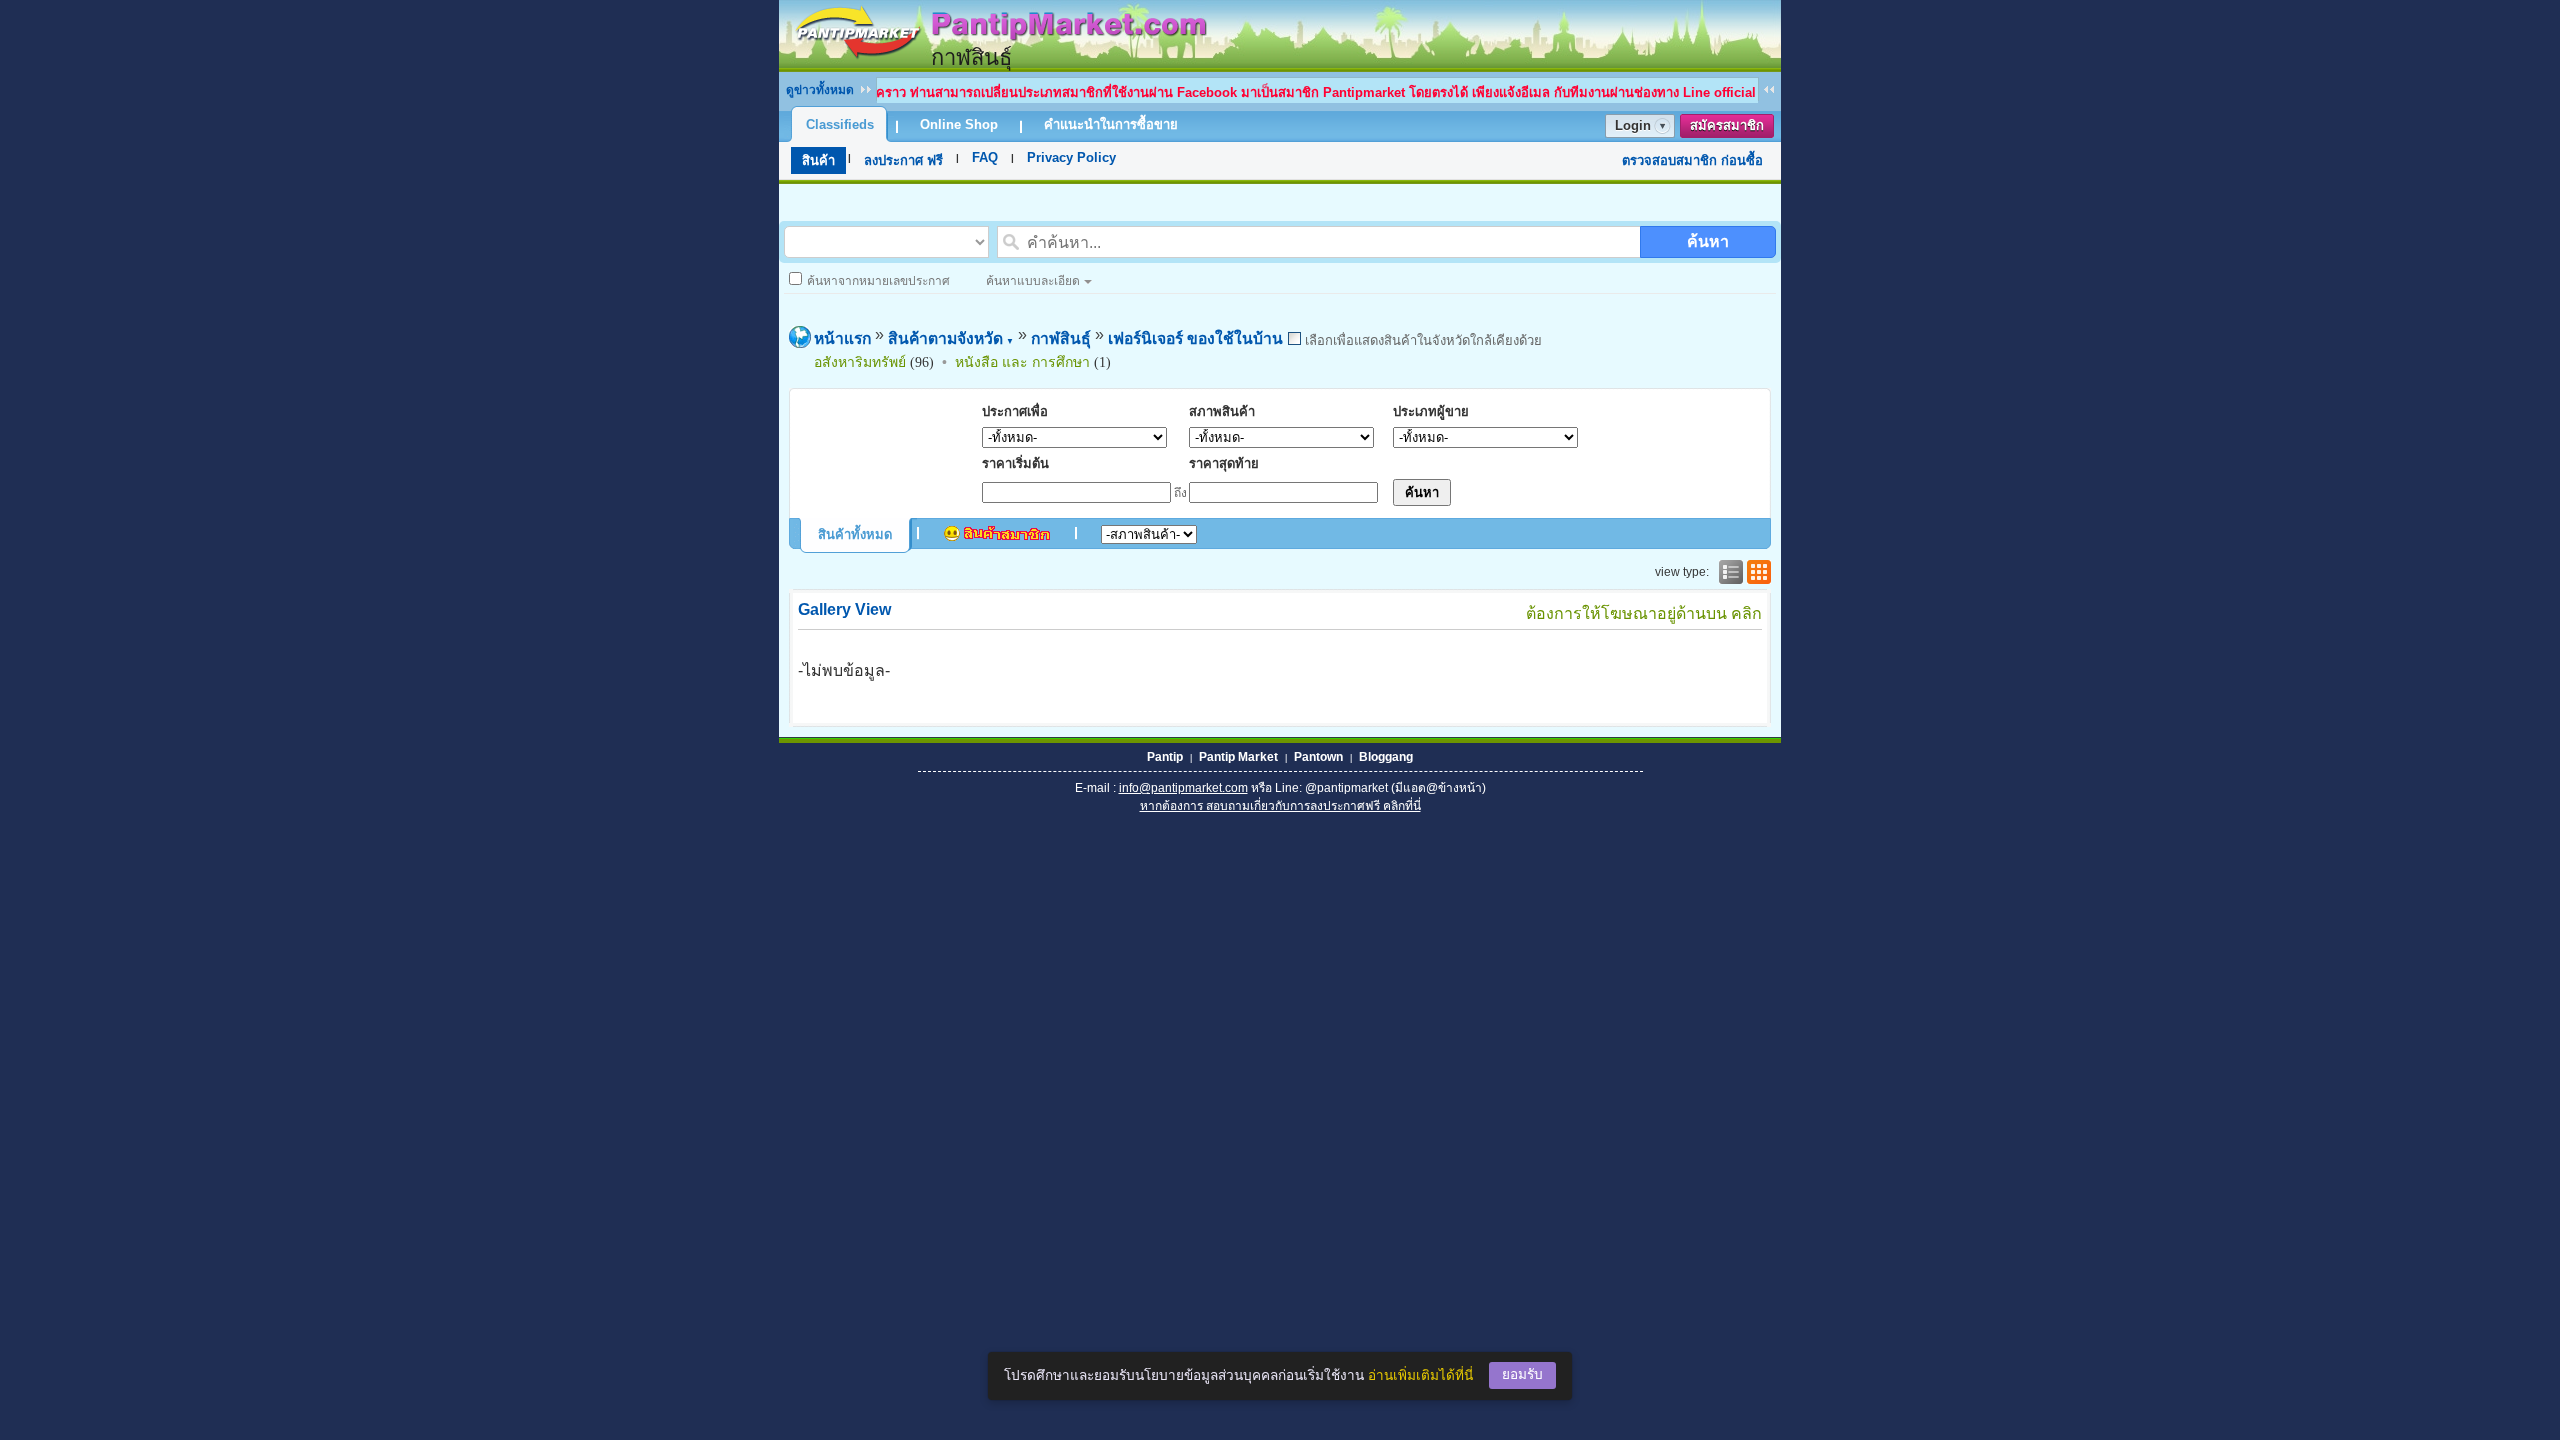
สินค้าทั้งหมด (855, 534)
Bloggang (1386, 757)
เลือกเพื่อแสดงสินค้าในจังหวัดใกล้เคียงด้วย (1421, 340)
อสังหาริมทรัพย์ (860, 362)
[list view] (1729, 572)
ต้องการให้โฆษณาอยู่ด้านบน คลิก (1644, 613)
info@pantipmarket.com (1183, 788)
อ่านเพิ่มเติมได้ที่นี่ (1420, 1375)
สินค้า (818, 160)
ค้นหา (1708, 241)
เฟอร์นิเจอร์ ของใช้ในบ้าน (1195, 338)
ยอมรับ (1522, 1374)
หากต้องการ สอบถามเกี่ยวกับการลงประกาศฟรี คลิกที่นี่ (1280, 806)
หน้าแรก (842, 338)
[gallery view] (1757, 572)
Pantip (1165, 757)
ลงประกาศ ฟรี (903, 160)
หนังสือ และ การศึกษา (1022, 362)
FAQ (985, 157)
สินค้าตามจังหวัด (951, 338)
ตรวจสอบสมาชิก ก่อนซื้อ (1692, 160)
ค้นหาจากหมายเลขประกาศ (878, 281)
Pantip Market (1238, 757)
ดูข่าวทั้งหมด (820, 90)
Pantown (1318, 757)
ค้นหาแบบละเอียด (1033, 281)
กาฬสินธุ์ (1061, 338)
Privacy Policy (1071, 157)
